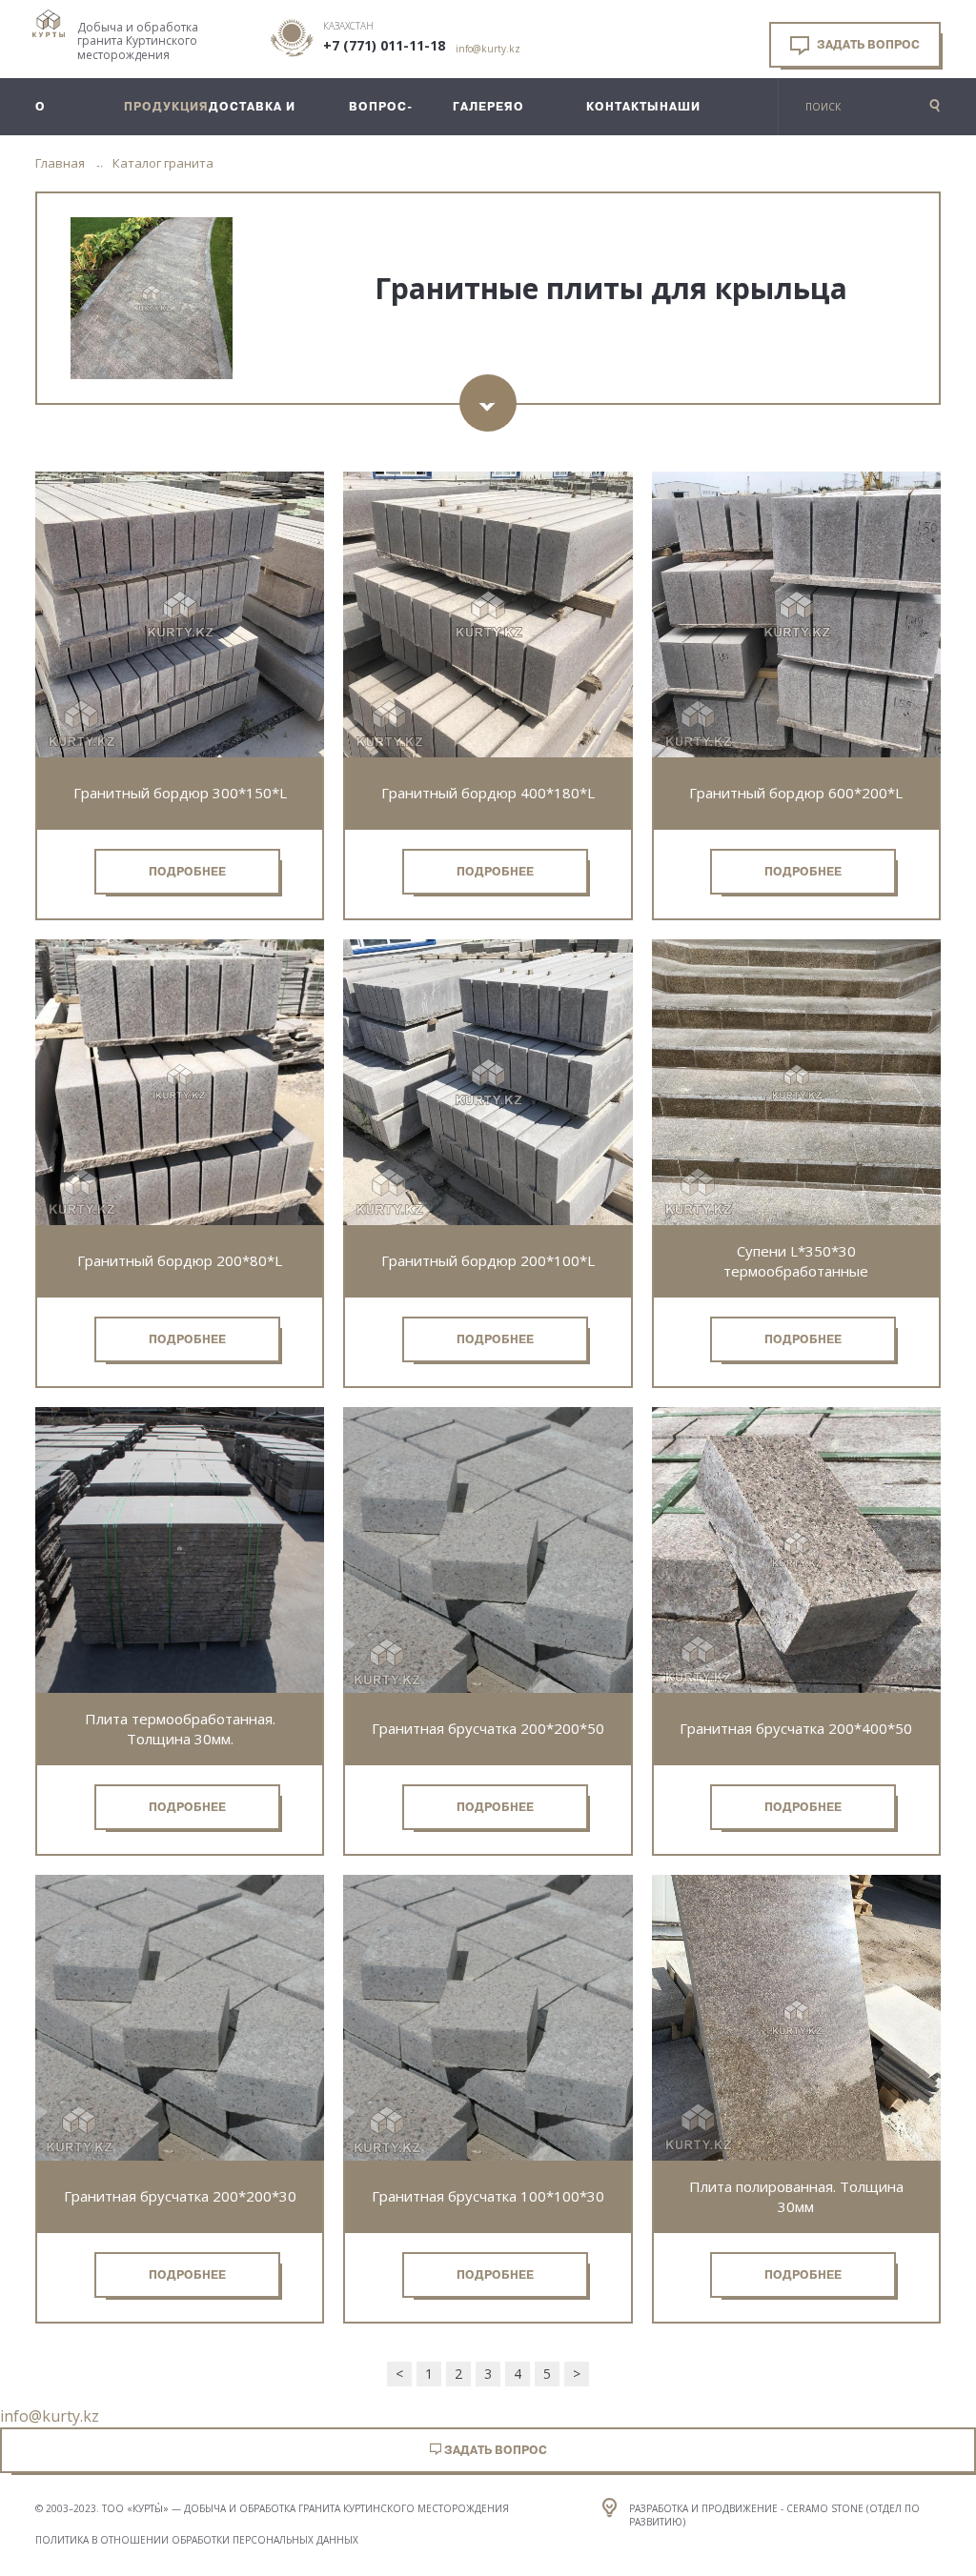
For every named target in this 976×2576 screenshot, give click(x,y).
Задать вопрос (867, 45)
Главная (60, 163)
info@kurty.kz (488, 49)
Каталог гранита (163, 163)
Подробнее (187, 872)
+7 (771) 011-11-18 (384, 46)
